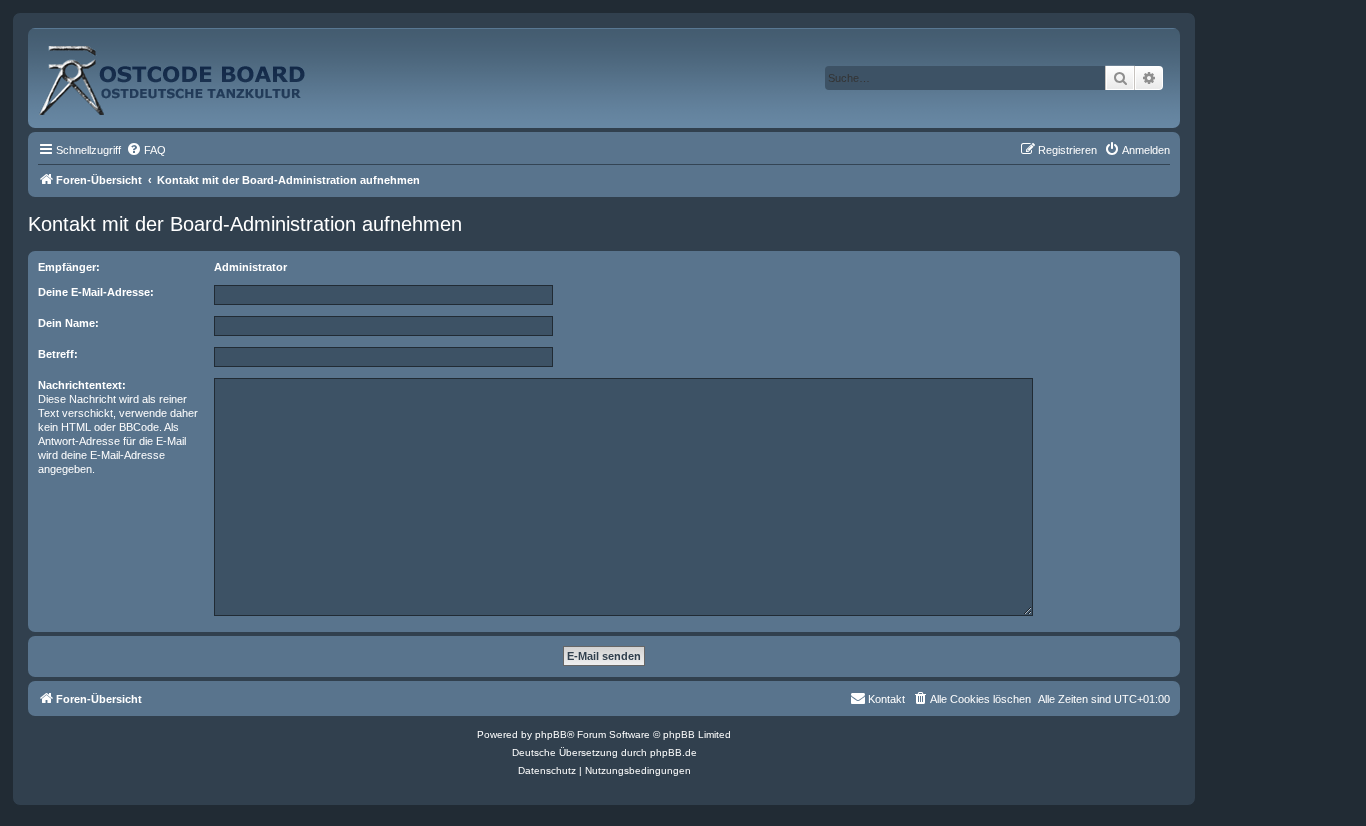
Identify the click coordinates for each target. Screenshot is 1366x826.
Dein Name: (68, 323)
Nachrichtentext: (82, 385)
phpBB (551, 734)
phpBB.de (673, 752)
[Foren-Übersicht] (194, 72)
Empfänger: (69, 267)
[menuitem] (146, 150)
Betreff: (58, 354)
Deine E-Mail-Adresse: (96, 292)
